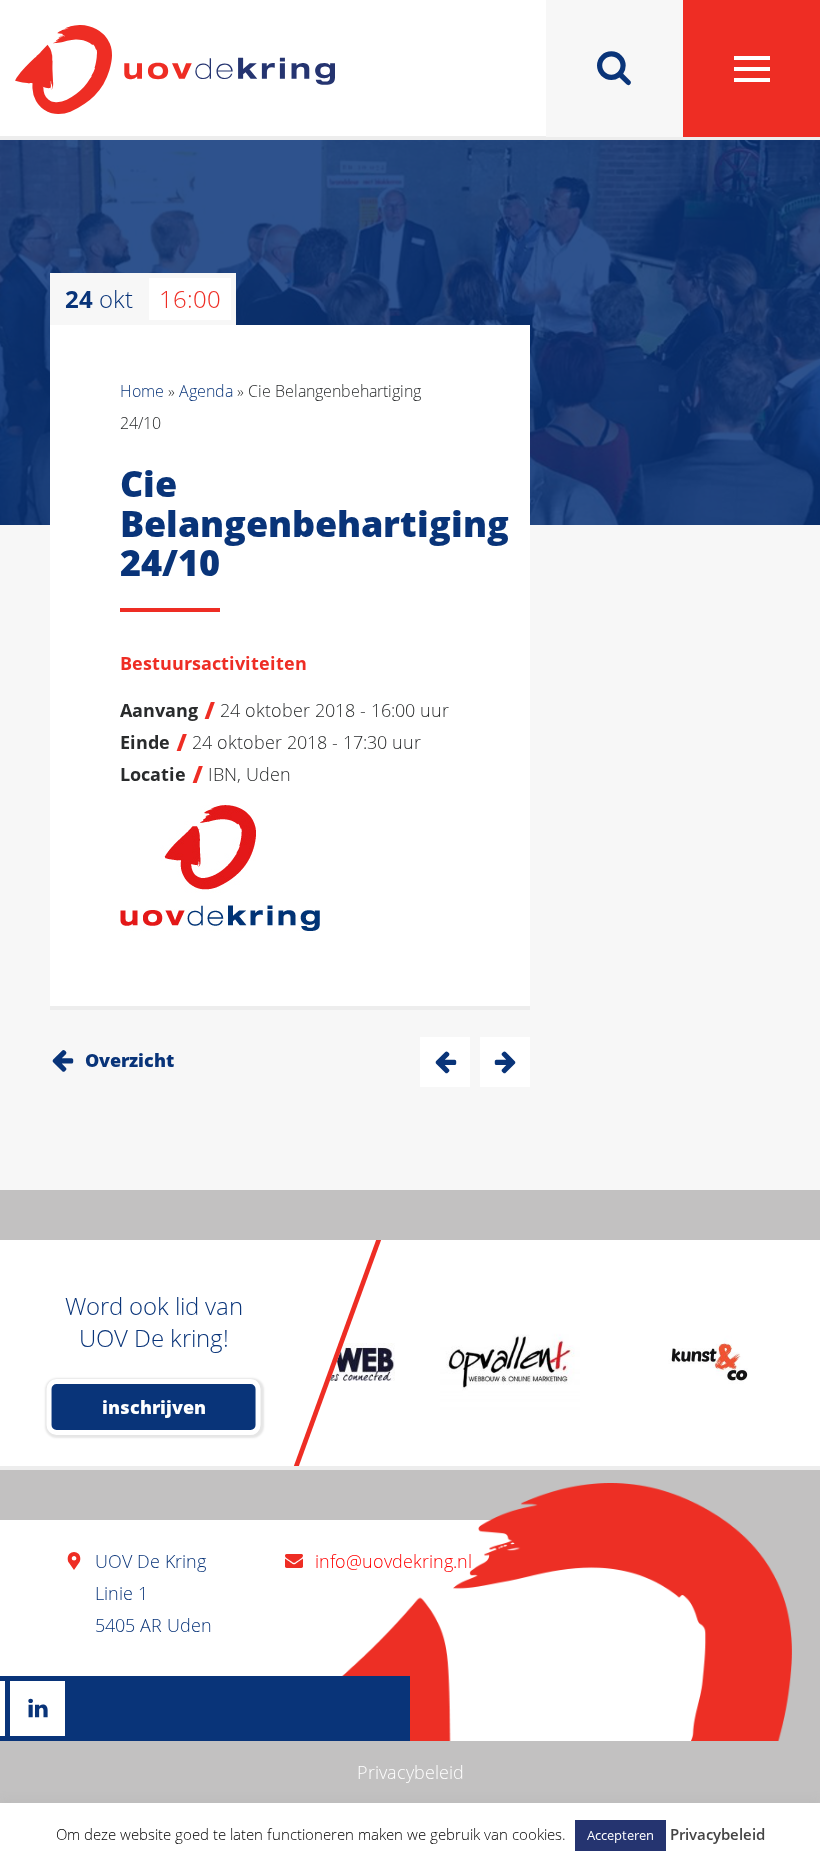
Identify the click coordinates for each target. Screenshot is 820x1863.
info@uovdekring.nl (393, 1561)
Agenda (206, 391)
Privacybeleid (410, 1772)
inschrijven (154, 1407)
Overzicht (129, 1060)
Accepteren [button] (620, 1835)
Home (142, 391)
